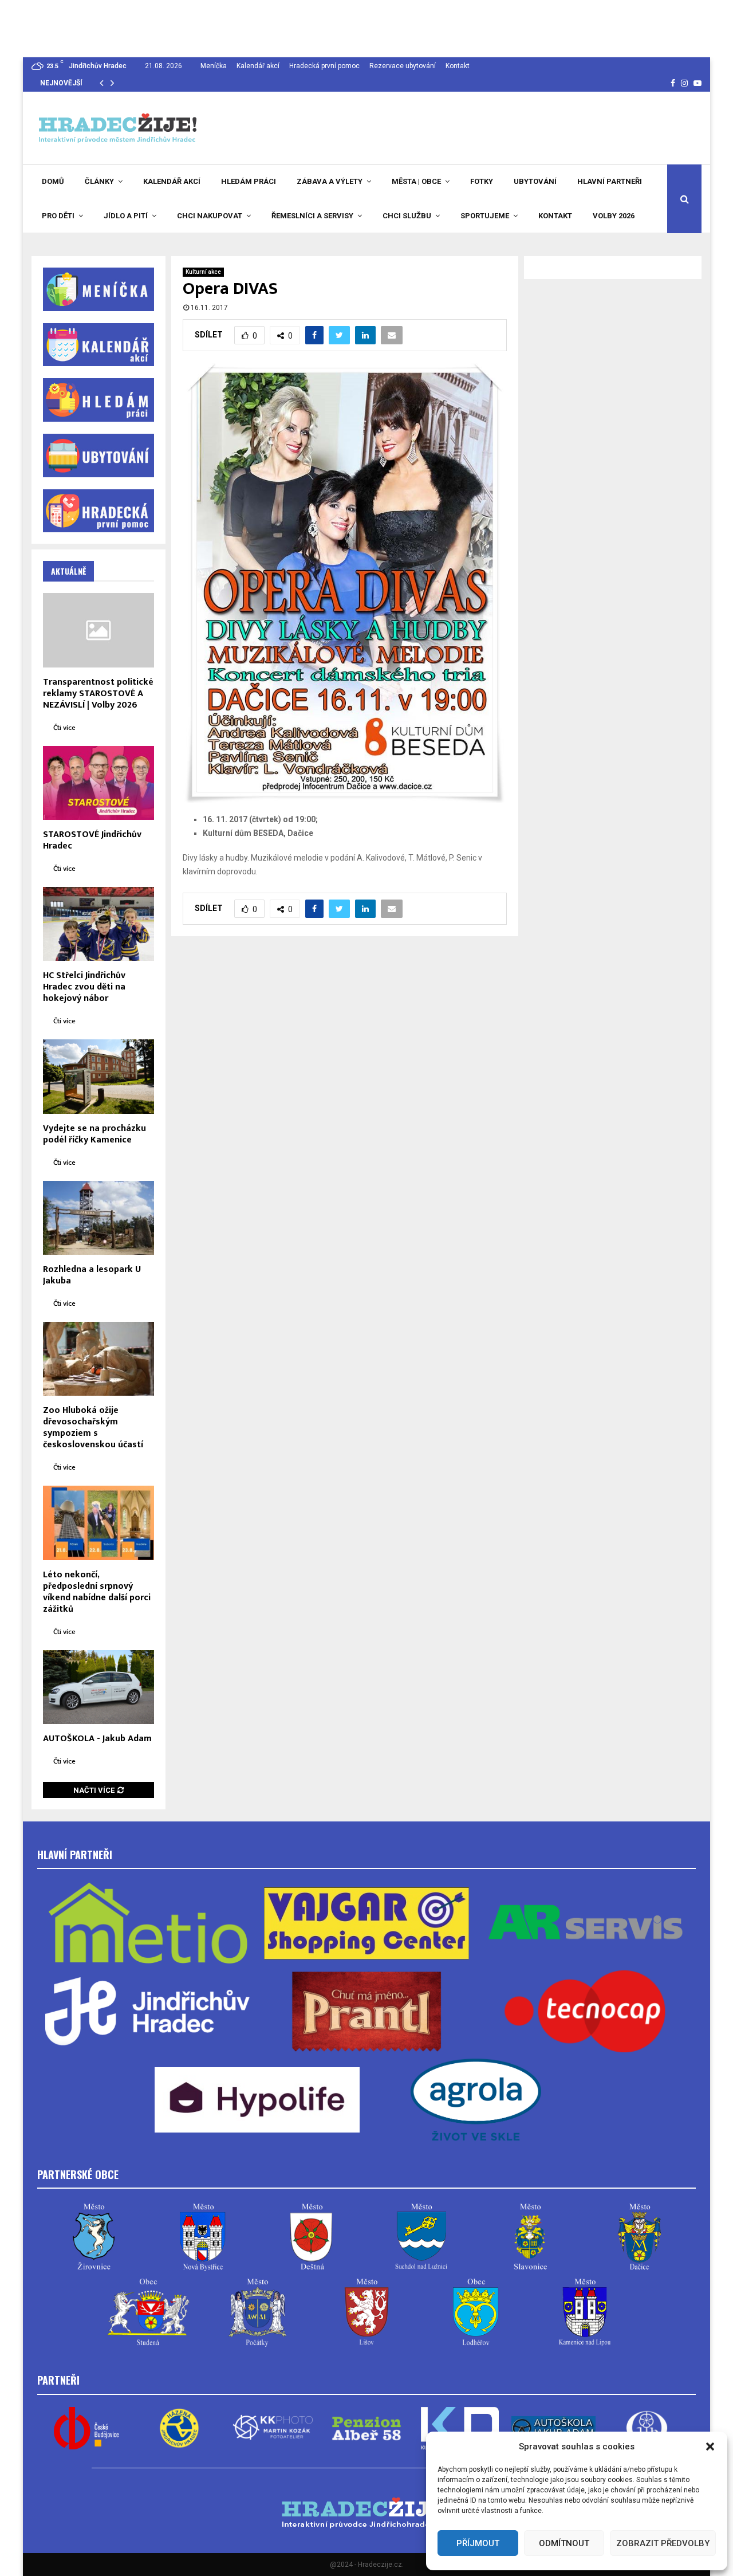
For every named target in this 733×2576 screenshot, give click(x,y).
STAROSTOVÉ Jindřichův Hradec (92, 840)
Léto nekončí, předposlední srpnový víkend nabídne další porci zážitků (97, 1592)
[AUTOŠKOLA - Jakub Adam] (98, 1687)
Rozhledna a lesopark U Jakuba (92, 1275)
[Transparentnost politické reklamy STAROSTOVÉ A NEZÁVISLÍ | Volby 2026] (98, 630)
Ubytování (535, 181)
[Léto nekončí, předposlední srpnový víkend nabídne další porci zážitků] (98, 1523)
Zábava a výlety (330, 181)
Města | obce (416, 181)
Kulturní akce (203, 272)
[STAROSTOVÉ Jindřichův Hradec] (98, 783)
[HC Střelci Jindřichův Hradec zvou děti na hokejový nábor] (98, 924)
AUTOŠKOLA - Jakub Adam (97, 1739)
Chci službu (407, 216)
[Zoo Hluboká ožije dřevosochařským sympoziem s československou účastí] (98, 1359)
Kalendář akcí (258, 66)
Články (99, 181)
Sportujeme (485, 216)
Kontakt (458, 66)
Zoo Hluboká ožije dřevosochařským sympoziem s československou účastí (93, 1428)
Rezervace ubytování (403, 66)
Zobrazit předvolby (663, 2543)
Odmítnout (564, 2543)
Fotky (482, 181)
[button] (710, 2447)
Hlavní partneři (610, 181)
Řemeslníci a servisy (312, 216)
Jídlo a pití (126, 216)
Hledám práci (249, 181)
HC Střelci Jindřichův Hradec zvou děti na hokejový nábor (84, 987)
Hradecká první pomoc (324, 66)
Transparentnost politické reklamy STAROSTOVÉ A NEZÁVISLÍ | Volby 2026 (98, 694)
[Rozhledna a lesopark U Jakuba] (98, 1218)
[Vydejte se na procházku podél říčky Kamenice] (98, 1076)
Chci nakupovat (210, 216)
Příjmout (478, 2543)
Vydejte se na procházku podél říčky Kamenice (94, 1134)
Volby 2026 (614, 216)
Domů (53, 181)
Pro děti (58, 216)
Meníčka (214, 66)
